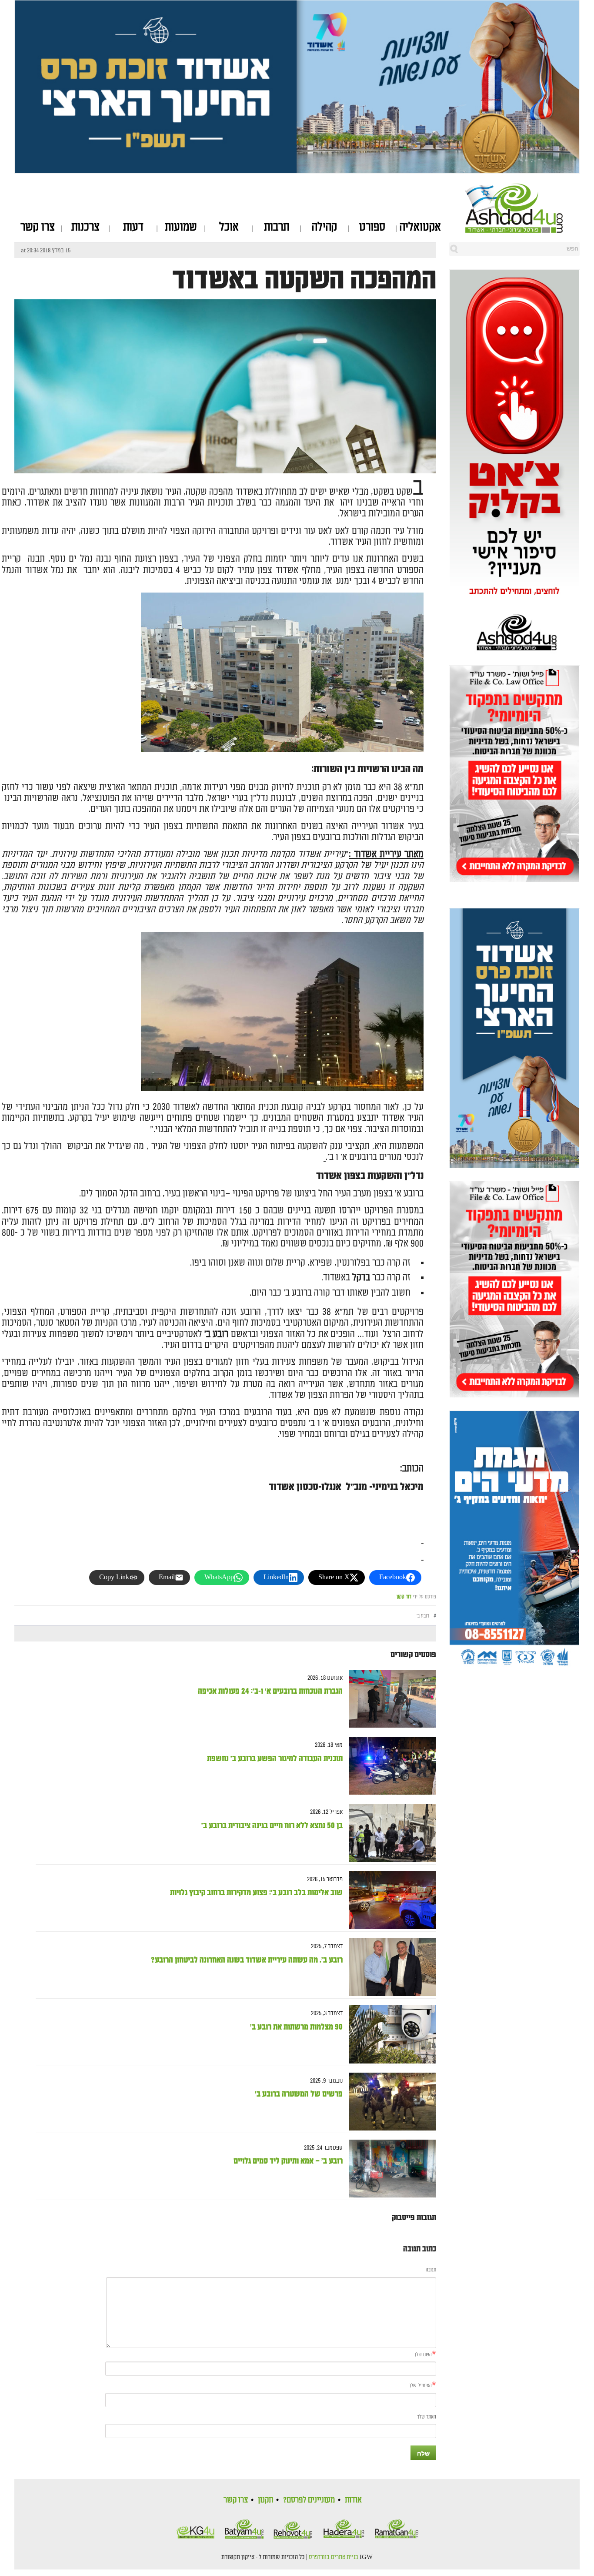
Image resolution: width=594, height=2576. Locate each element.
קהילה (324, 227)
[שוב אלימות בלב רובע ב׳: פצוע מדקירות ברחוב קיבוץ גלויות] (389, 1900)
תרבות (277, 227)
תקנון (265, 2500)
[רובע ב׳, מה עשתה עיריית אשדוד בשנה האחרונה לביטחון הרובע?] (389, 1967)
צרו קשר (38, 227)
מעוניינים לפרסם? (309, 2500)
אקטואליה (420, 227)
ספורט (372, 227)
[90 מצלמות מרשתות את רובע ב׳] (389, 2035)
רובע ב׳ (423, 1616)
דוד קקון (404, 1597)
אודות (353, 2500)
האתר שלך (427, 2417)
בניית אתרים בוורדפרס (334, 2557)
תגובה (431, 2270)
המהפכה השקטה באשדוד (304, 280)
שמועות (181, 227)
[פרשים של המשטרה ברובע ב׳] (389, 2102)
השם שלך (423, 2355)
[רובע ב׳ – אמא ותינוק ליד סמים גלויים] (389, 2169)
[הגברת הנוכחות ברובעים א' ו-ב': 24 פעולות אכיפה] (389, 1699)
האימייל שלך (420, 2386)
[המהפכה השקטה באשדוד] (225, 440)
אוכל (229, 227)
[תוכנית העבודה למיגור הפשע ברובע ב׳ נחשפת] (389, 1766)
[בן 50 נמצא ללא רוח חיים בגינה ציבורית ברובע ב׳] (389, 1833)
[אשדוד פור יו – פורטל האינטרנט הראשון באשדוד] (522, 208)
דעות (133, 227)
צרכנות (85, 227)
